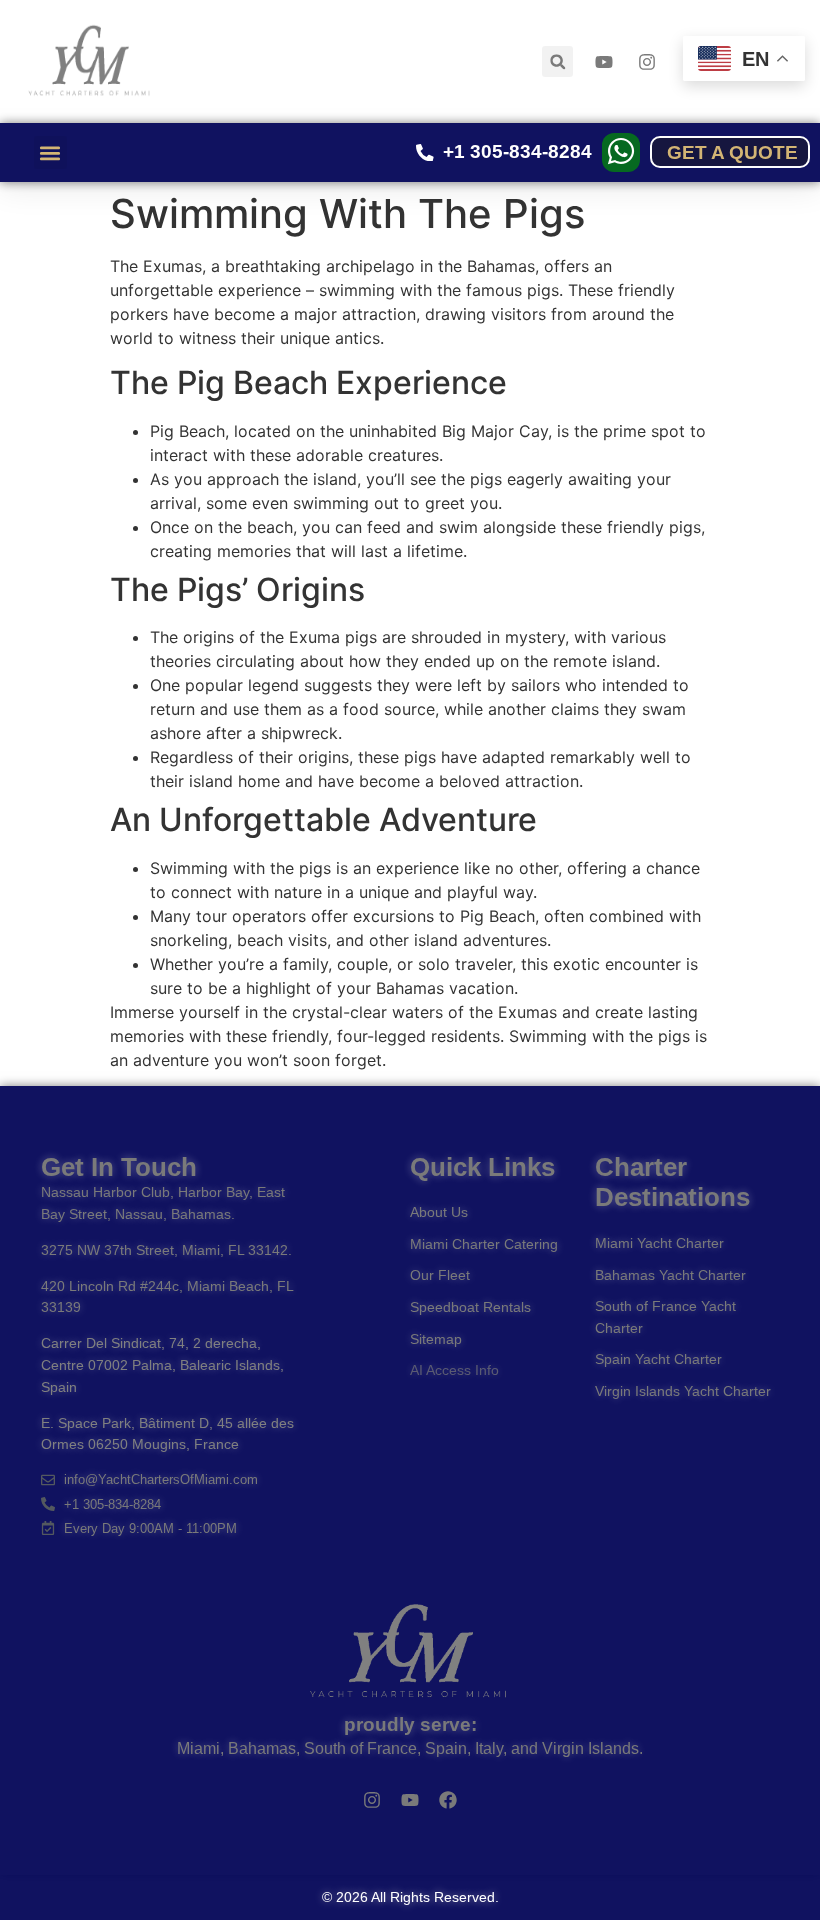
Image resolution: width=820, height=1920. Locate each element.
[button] (557, 61)
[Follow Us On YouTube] (607, 62)
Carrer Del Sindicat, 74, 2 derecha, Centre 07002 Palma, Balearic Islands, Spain (162, 1364)
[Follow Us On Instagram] (650, 62)
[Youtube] (410, 1800)
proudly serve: (410, 1724)
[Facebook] (448, 1800)
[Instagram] (372, 1800)
